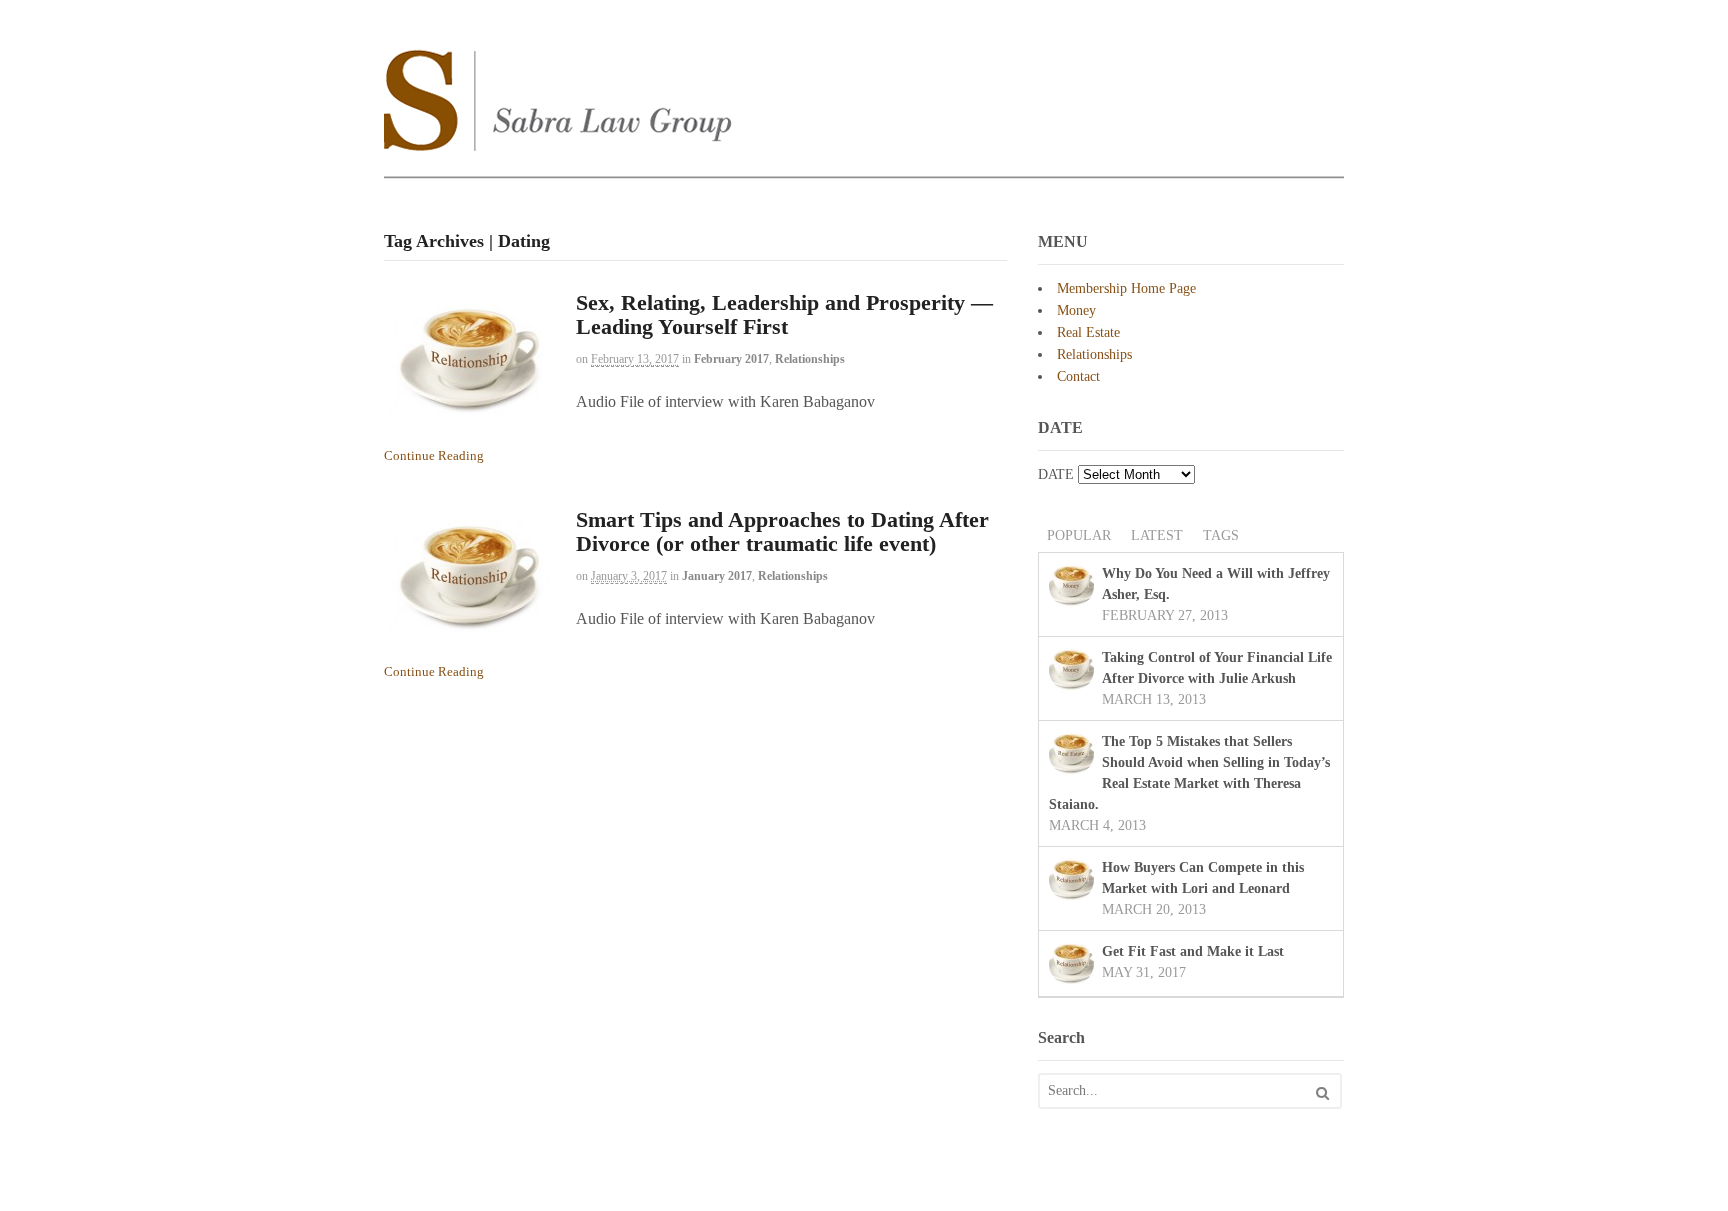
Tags (1221, 535)
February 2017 (731, 359)
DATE (1056, 474)
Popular (1079, 535)
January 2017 (717, 576)
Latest (1157, 535)
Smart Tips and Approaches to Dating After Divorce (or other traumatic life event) (782, 531)
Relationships (810, 359)
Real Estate (1088, 332)
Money (1076, 310)
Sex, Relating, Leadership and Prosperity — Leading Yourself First (784, 314)
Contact (1078, 376)
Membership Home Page (1126, 288)
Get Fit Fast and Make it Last (1193, 951)
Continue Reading (434, 455)
